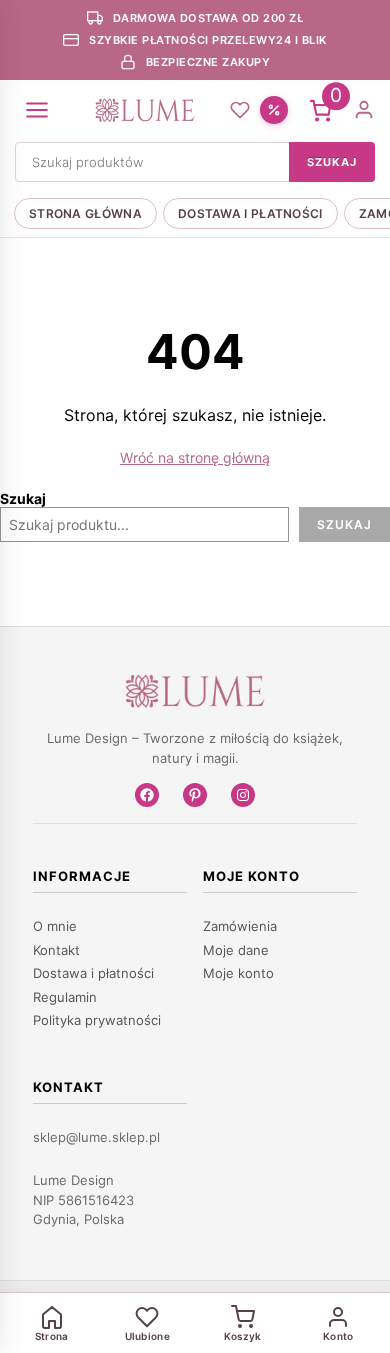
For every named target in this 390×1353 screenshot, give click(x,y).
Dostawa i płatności (250, 213)
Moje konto (238, 973)
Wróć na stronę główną (195, 457)
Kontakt (56, 950)
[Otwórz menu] (37, 110)
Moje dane (236, 950)
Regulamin (65, 997)
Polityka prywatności (97, 1020)
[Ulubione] (240, 110)
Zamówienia (240, 926)
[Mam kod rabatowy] (274, 110)
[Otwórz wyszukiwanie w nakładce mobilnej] (195, 162)
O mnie (55, 926)
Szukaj (23, 498)
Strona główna (85, 213)
